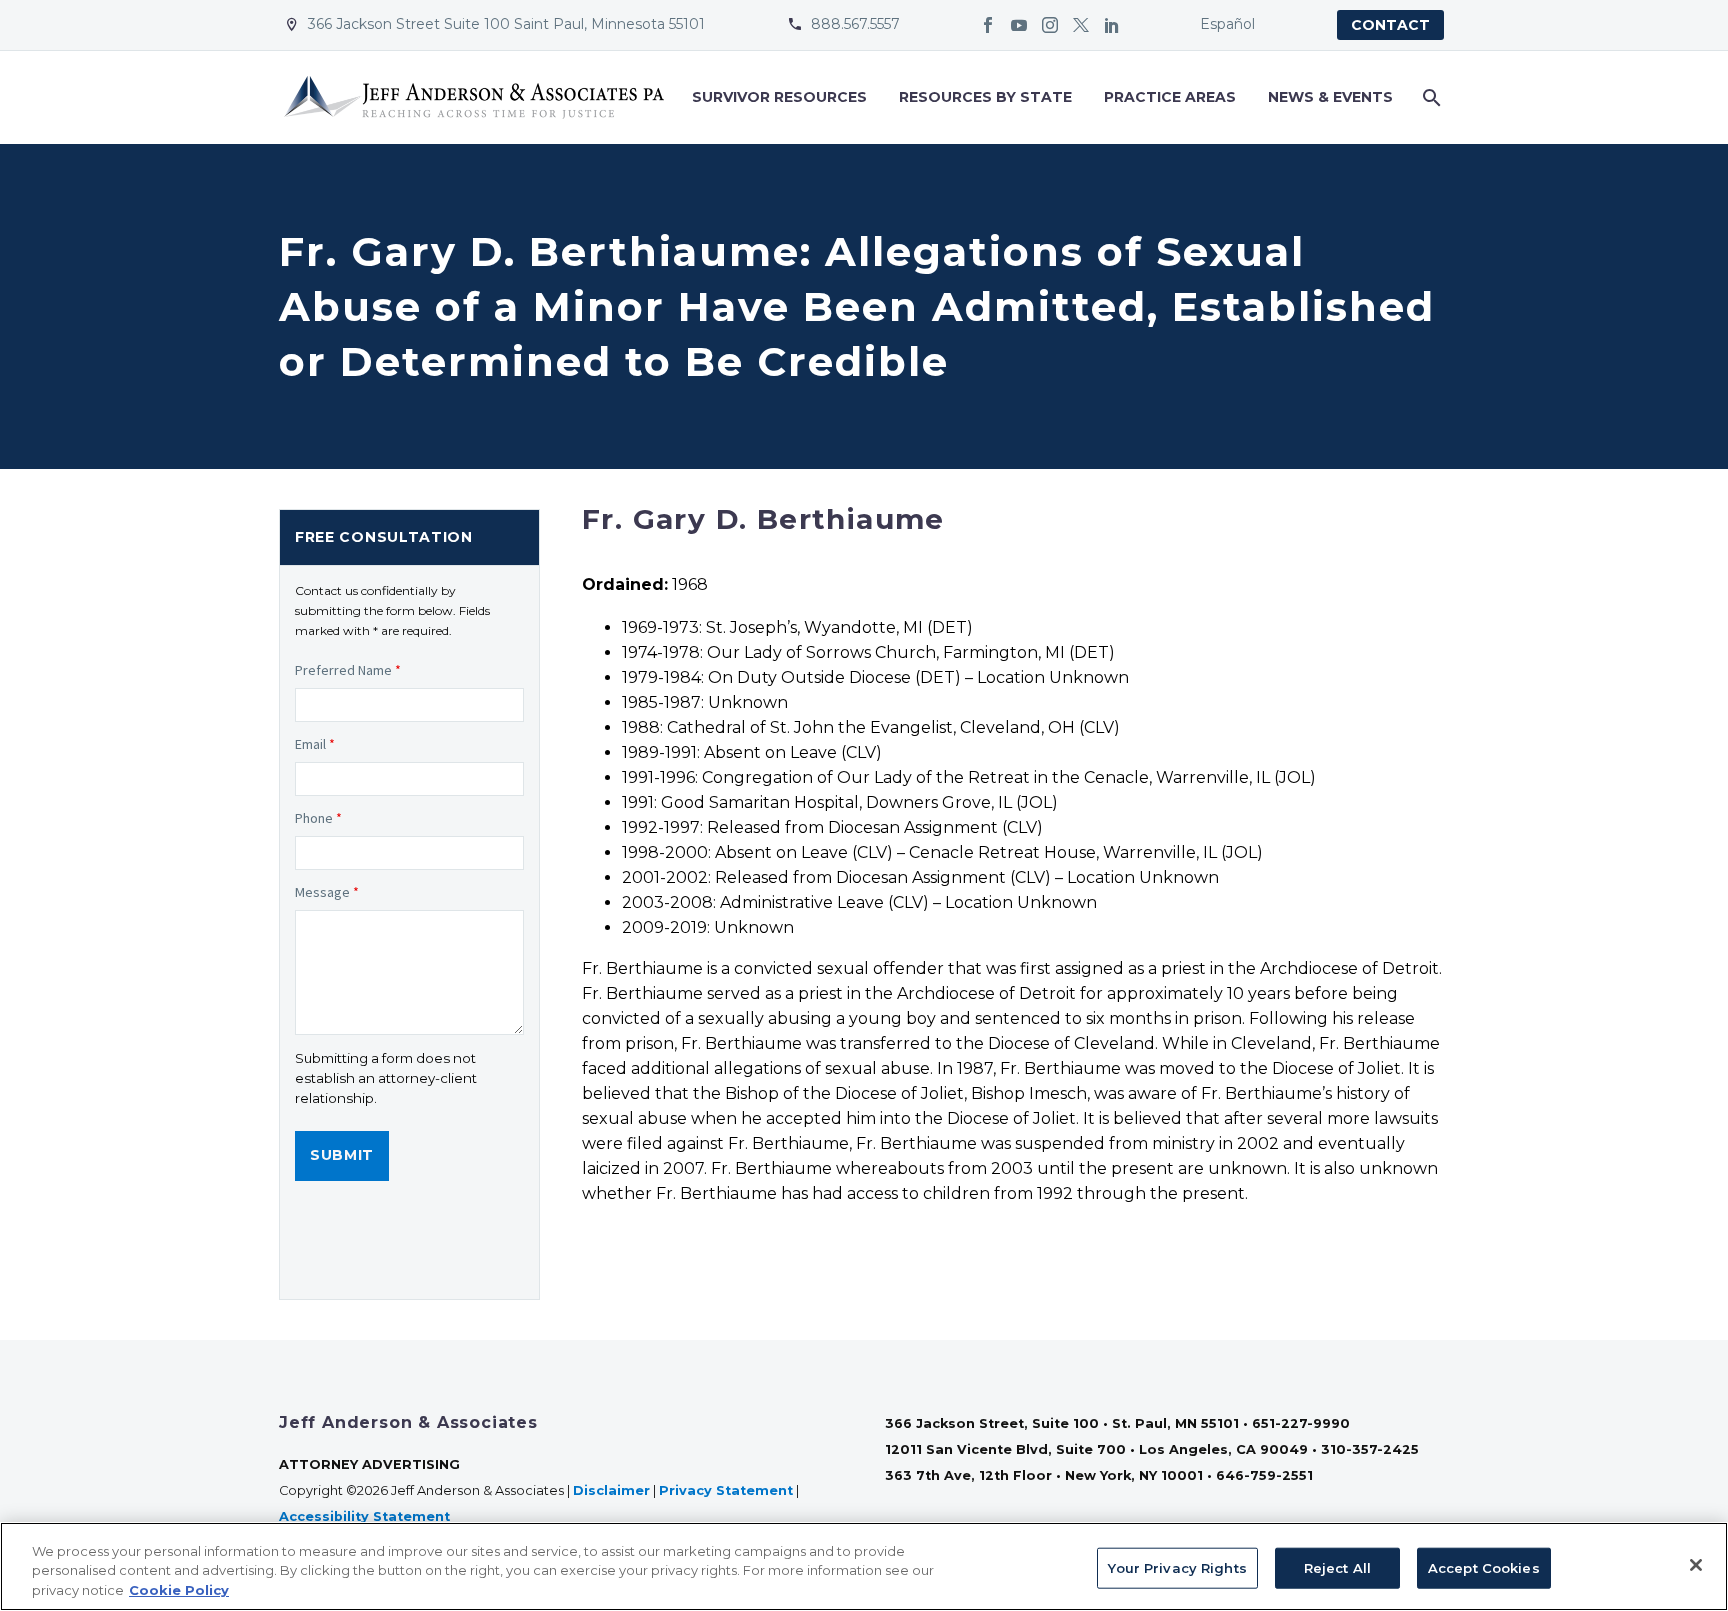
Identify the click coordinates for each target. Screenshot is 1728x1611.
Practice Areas (1170, 97)
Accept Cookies (1484, 1567)
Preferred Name (348, 670)
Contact (1390, 25)
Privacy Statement (726, 1490)
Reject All (1337, 1567)
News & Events (1330, 97)
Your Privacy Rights (1177, 1567)
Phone (318, 818)
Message (327, 892)
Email (315, 744)
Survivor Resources (779, 97)
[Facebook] (988, 25)
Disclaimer (611, 1490)
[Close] (1696, 1565)
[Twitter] (1081, 25)
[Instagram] (1050, 25)
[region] (864, 1566)
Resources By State (985, 97)
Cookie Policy (179, 1590)
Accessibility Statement (366, 1516)
